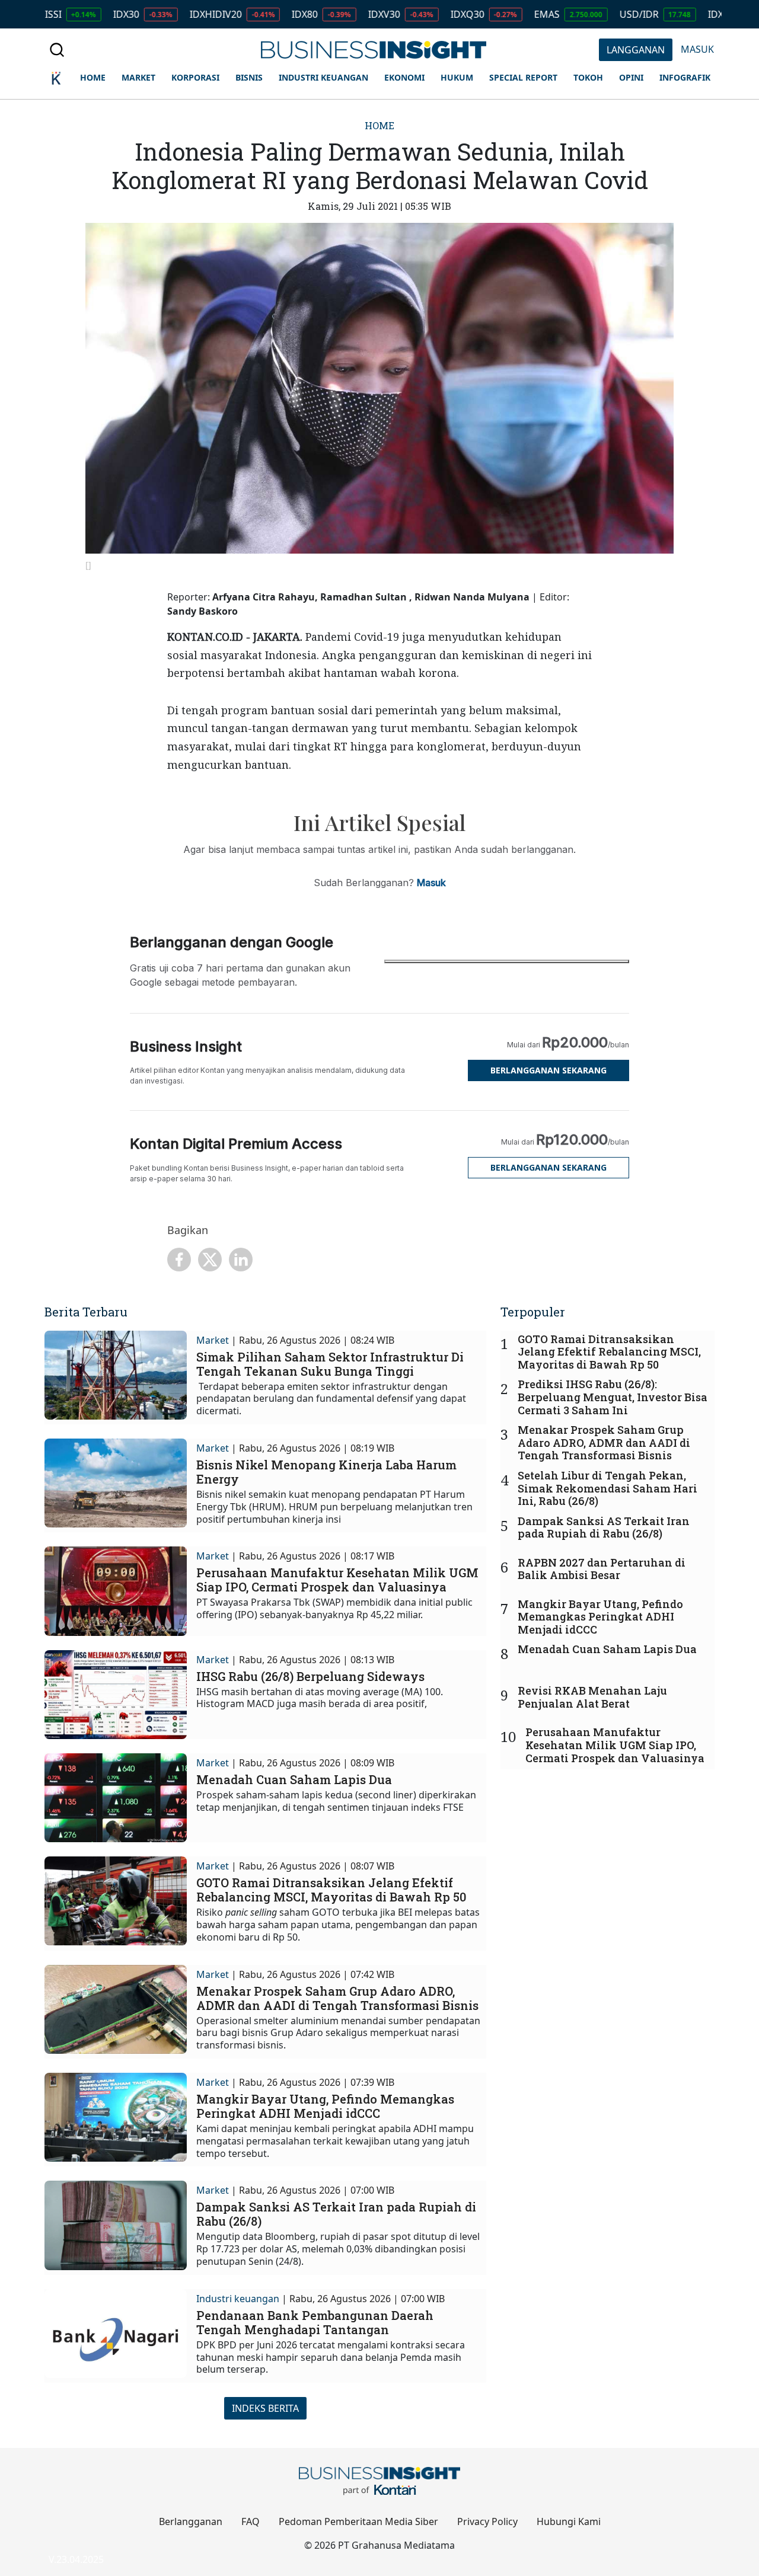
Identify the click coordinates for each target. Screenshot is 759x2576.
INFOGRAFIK (685, 77)
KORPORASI (195, 77)
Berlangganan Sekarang (548, 1070)
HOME (93, 77)
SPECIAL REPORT (523, 77)
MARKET (138, 77)
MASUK (697, 49)
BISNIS (249, 77)
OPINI (631, 77)
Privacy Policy (487, 2521)
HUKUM (457, 77)
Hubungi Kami (569, 2521)
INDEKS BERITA (265, 2408)
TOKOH (588, 77)
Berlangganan (191, 2521)
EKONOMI (404, 77)
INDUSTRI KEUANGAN (323, 77)
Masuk (431, 883)
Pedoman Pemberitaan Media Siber (358, 2521)
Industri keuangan (238, 2299)
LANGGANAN (636, 50)
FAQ (251, 2521)
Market (213, 1340)
